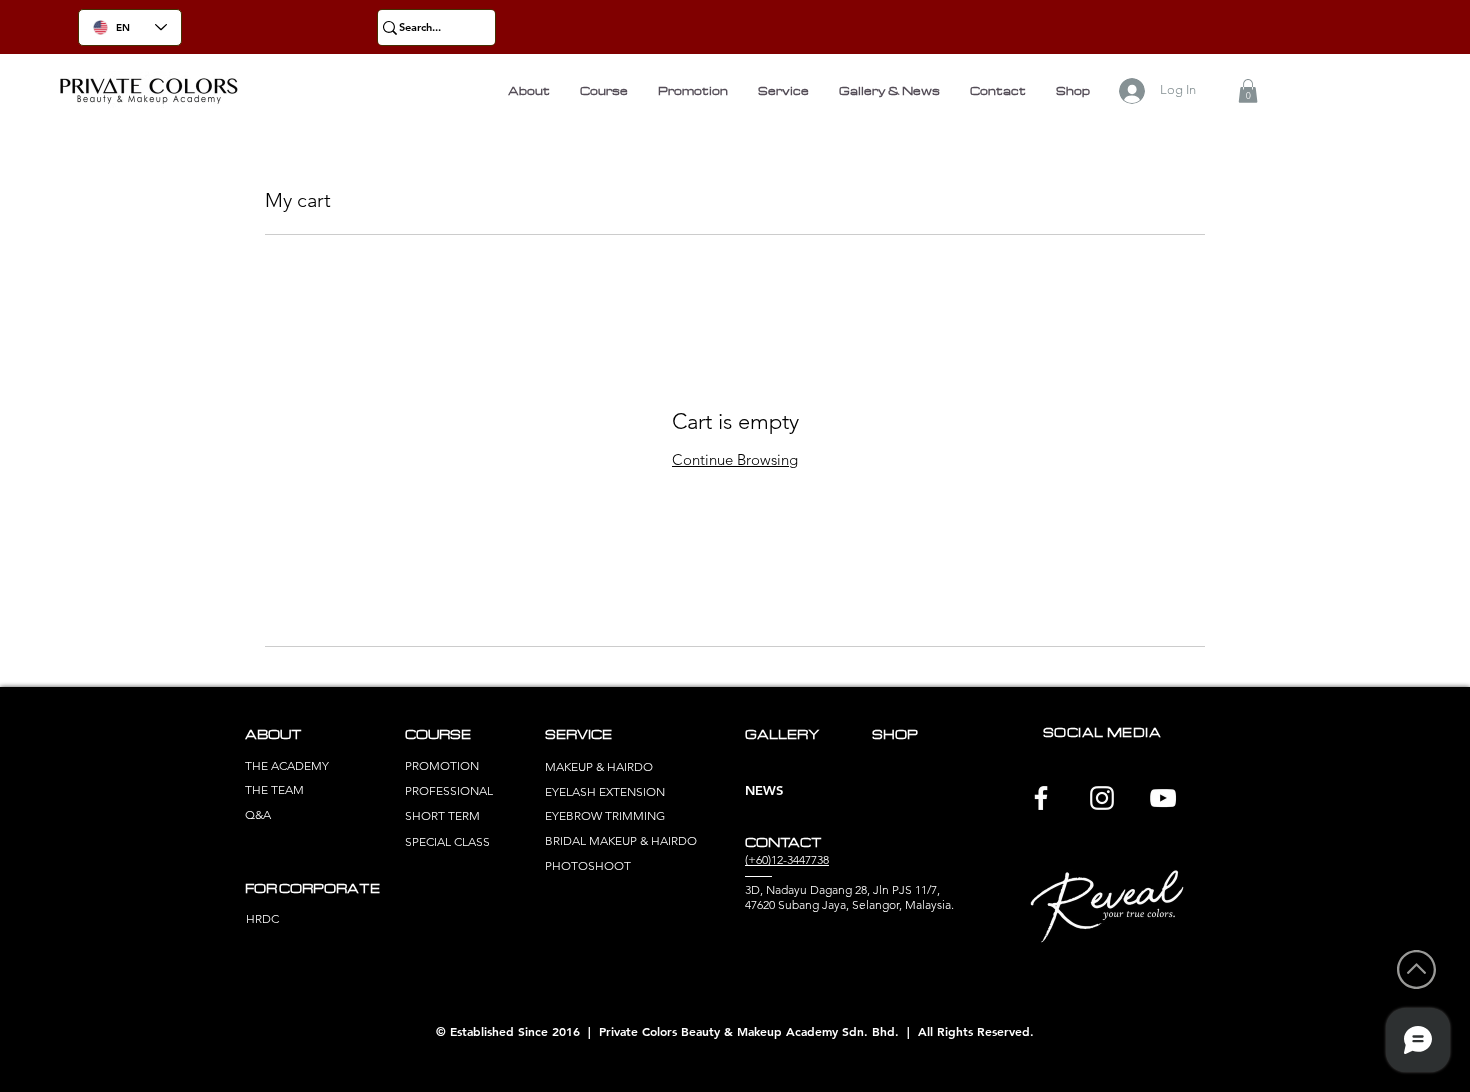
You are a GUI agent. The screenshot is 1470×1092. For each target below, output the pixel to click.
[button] (1248, 91)
